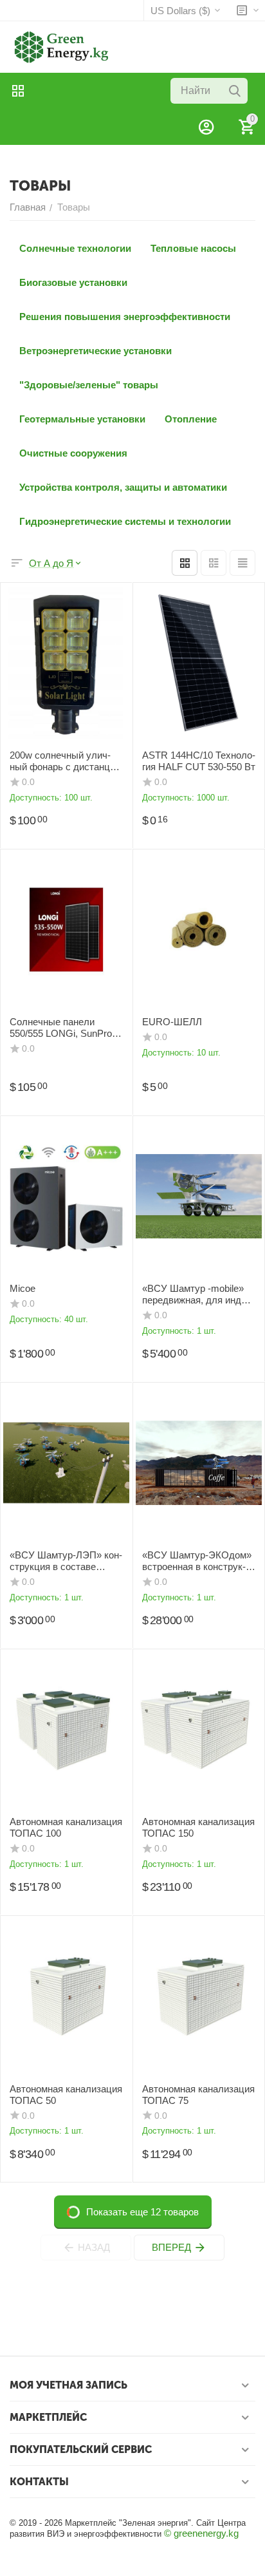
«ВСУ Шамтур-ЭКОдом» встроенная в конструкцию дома (197, 1561)
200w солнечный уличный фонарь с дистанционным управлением (64, 761)
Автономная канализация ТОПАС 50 (66, 2095)
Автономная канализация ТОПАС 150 (198, 1827)
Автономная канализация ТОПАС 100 (66, 1827)
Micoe (23, 1288)
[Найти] (235, 91)
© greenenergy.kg (201, 2533)
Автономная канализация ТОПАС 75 (198, 2095)
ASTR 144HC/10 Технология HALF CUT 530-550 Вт (199, 761)
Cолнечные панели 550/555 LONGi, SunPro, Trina (62, 1028)
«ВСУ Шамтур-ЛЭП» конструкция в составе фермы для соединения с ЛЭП (66, 1561)
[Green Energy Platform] (55, 46)
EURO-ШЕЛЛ (172, 1022)
